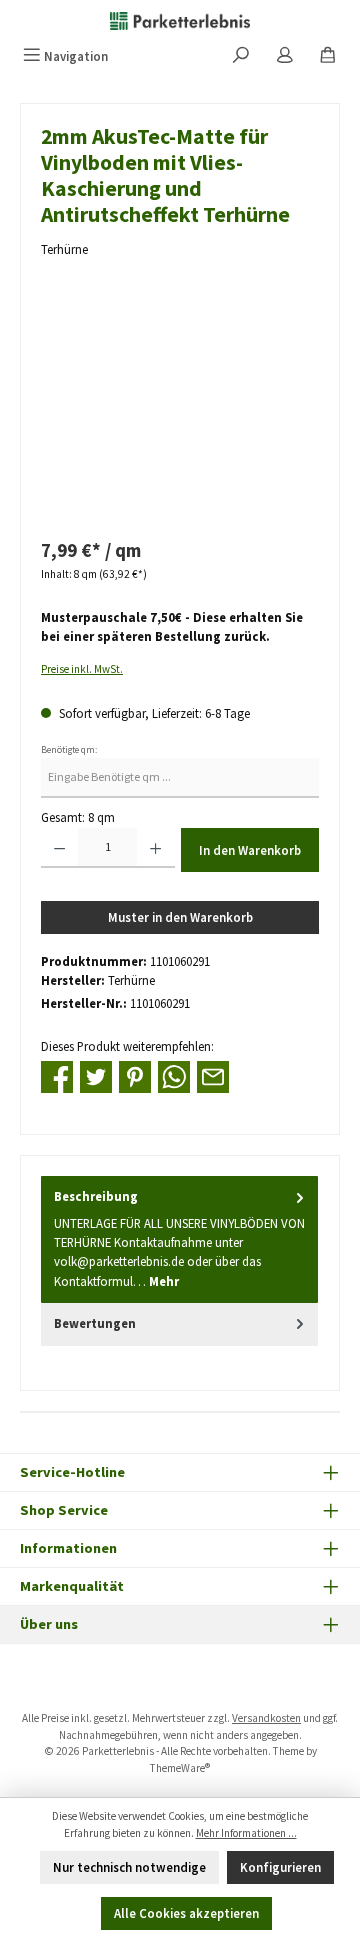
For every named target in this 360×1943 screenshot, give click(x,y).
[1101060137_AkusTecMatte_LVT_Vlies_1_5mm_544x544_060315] (180, 412)
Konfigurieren (280, 1867)
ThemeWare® (180, 1768)
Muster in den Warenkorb (180, 917)
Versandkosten (266, 1718)
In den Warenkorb (250, 850)
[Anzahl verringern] (59, 848)
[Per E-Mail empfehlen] (213, 1075)
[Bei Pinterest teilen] (135, 1075)
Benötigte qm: (69, 750)
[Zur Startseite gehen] (180, 20)
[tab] (179, 1239)
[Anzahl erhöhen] (155, 848)
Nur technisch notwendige (129, 1867)
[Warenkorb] (328, 56)
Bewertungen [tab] (95, 1323)
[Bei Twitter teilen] (96, 1075)
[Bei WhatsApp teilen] (174, 1075)
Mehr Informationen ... (246, 1833)
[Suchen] (241, 56)
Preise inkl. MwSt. (82, 669)
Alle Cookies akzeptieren (186, 1913)
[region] (180, 412)
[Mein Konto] (285, 56)
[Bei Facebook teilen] (57, 1075)
